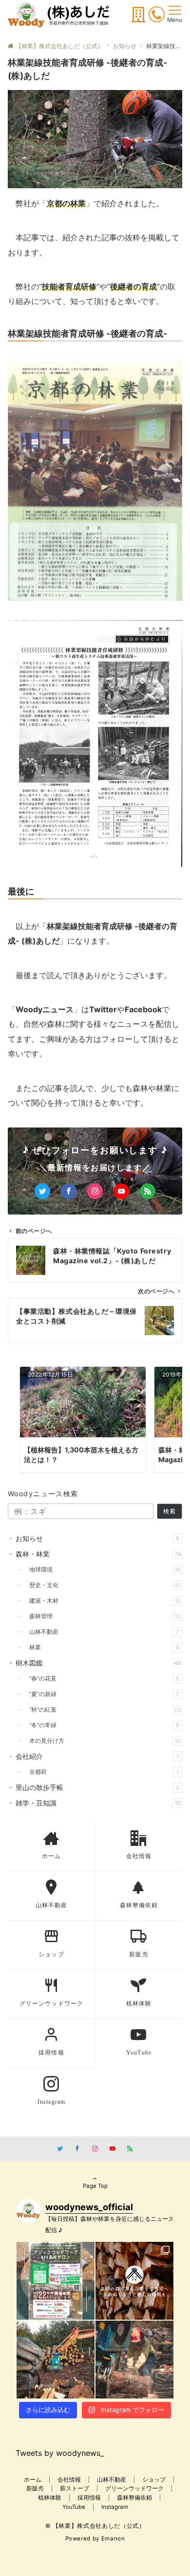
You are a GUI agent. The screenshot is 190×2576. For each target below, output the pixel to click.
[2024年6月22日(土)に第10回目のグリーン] (56, 2281)
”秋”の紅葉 (102, 1710)
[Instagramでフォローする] (95, 1191)
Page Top (95, 2186)
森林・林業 (98, 1554)
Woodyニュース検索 (43, 1494)
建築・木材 (102, 1601)
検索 (170, 1511)
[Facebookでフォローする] (69, 1191)
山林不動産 (101, 1632)
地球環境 (102, 1570)
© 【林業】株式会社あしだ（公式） (95, 2526)
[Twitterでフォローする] (42, 1191)
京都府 (101, 1772)
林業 (101, 1647)
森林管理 (102, 1616)
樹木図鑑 (98, 1663)
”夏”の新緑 (101, 1694)
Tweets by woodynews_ (60, 2453)
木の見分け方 (102, 1741)
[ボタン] (138, 18)
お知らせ (97, 1538)
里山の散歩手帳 (97, 1787)
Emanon (113, 2539)
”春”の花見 (101, 1679)
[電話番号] (157, 16)
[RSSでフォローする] (148, 1191)
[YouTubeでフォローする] (121, 1191)
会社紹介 (97, 1756)
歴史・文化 (102, 1585)
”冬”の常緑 (101, 1725)
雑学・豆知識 (98, 1803)
